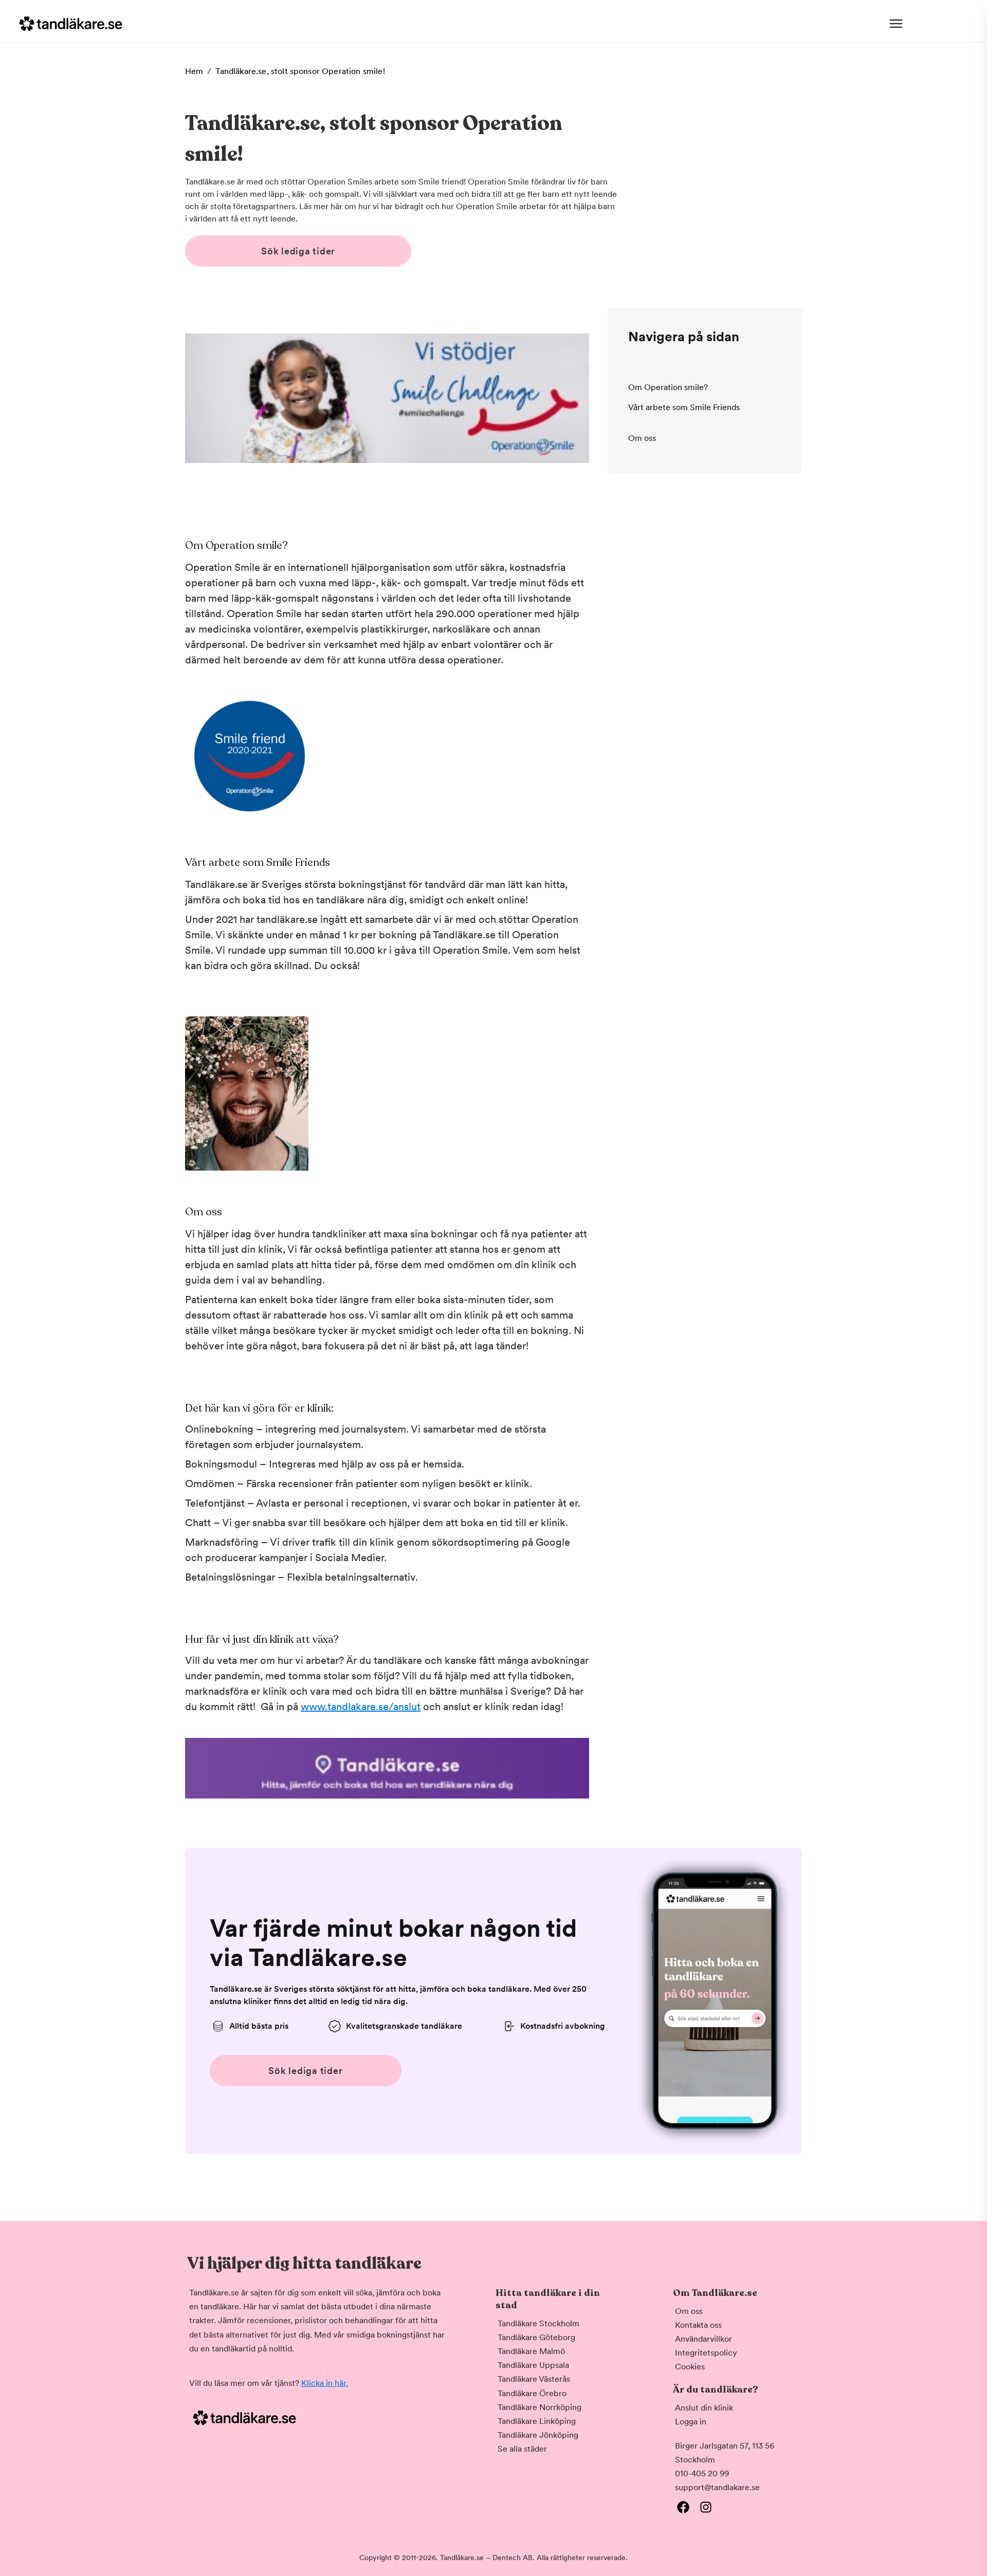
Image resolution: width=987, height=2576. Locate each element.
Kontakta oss (698, 2325)
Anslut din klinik (704, 2408)
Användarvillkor (703, 2339)
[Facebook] (683, 2507)
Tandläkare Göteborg (536, 2337)
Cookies (690, 2367)
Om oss (642, 438)
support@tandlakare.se (717, 2487)
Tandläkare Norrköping (540, 2407)
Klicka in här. (325, 2383)
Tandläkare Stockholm (538, 2323)
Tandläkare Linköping (537, 2421)
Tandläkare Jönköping (538, 2435)
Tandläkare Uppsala (533, 2365)
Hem (194, 71)
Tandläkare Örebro (532, 2393)
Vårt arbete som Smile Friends (684, 408)
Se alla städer (522, 2449)
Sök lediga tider (298, 251)
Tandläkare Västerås (534, 2379)
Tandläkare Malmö (531, 2351)
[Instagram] (706, 2507)
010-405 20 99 (702, 2473)
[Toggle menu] (896, 24)
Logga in (691, 2422)
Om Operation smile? (668, 387)
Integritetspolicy (706, 2353)
